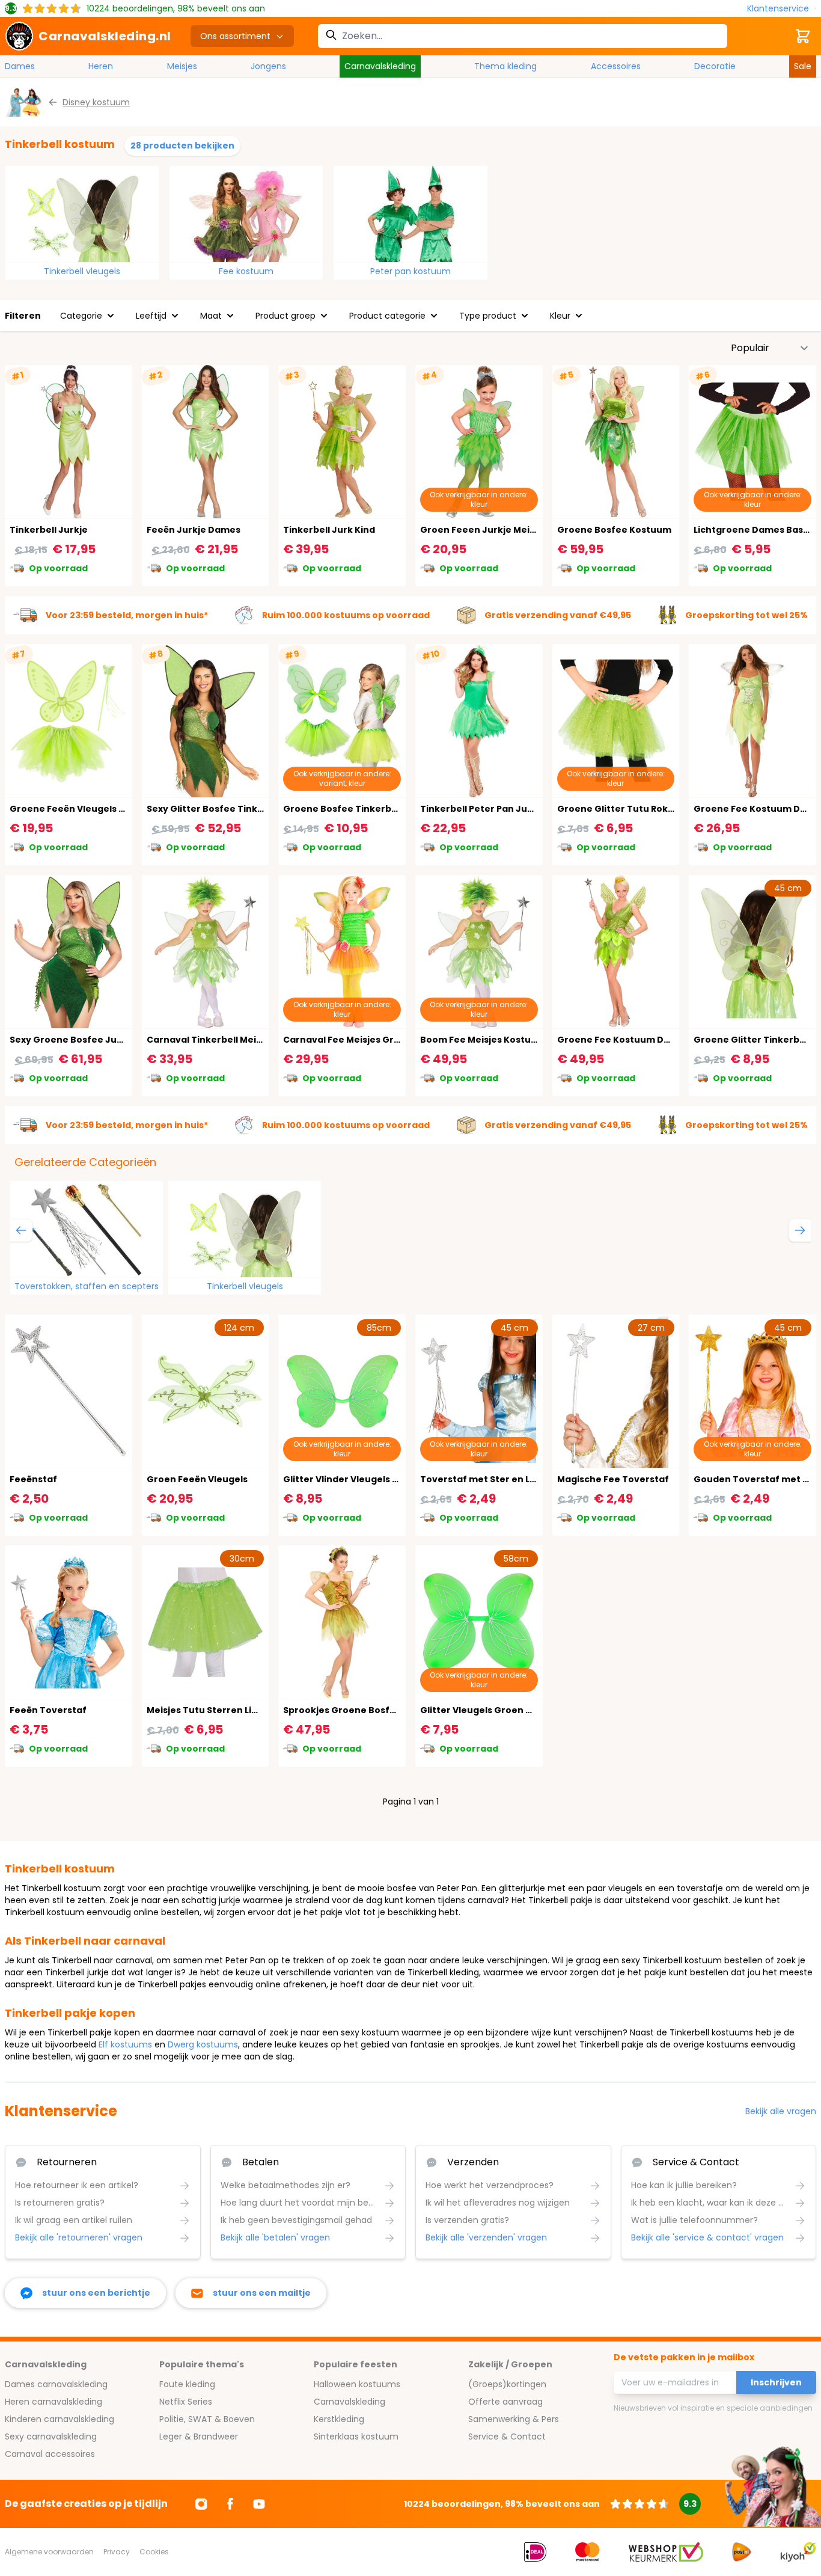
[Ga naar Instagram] (201, 2504)
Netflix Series (186, 2402)
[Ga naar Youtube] (259, 2504)
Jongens (268, 66)
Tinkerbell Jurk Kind (329, 530)
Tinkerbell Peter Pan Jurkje (483, 809)
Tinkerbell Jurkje (49, 530)
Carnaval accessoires (50, 2454)
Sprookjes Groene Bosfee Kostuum (364, 1710)
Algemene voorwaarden (49, 2552)
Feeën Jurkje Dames (194, 530)
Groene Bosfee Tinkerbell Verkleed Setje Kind (389, 809)
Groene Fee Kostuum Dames (623, 1040)
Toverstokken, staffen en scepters (87, 1286)
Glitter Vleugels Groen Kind (483, 1710)
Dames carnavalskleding (56, 2384)
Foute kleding (187, 2384)
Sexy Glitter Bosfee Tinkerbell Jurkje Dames (248, 809)
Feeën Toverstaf (48, 1710)
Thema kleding (505, 66)
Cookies (154, 2552)
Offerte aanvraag (505, 2402)
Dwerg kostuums (203, 2044)
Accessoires (616, 66)
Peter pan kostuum (410, 271)
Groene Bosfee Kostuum (614, 530)
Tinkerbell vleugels (82, 271)
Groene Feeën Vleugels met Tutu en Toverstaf (117, 809)
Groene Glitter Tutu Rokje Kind (628, 809)
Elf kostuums (125, 2044)
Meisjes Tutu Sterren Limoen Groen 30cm (242, 1710)
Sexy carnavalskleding (51, 2436)
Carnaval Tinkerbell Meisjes (210, 1040)
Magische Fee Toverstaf (613, 1479)
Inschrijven (776, 2382)
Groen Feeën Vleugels (197, 1479)
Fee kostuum (246, 271)
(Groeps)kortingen (507, 2384)
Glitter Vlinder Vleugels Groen (352, 1479)
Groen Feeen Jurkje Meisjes (484, 530)
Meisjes (182, 66)
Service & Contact (507, 2436)
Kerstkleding (339, 2419)
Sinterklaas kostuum (356, 2436)
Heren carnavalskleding (53, 2402)
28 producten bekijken (182, 146)
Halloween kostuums (357, 2384)
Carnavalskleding (380, 66)
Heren (101, 66)
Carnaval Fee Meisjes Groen (347, 1040)
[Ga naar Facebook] (230, 2504)
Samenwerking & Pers (514, 2419)
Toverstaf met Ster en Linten (487, 1479)
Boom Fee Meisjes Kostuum (483, 1040)
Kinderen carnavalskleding (60, 2419)
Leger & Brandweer (199, 2436)
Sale (803, 66)
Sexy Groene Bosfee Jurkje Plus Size (93, 1040)
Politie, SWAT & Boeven (207, 2419)
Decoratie (715, 66)
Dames (20, 66)
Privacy (117, 2552)
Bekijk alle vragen (781, 2111)
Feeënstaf (33, 1479)
